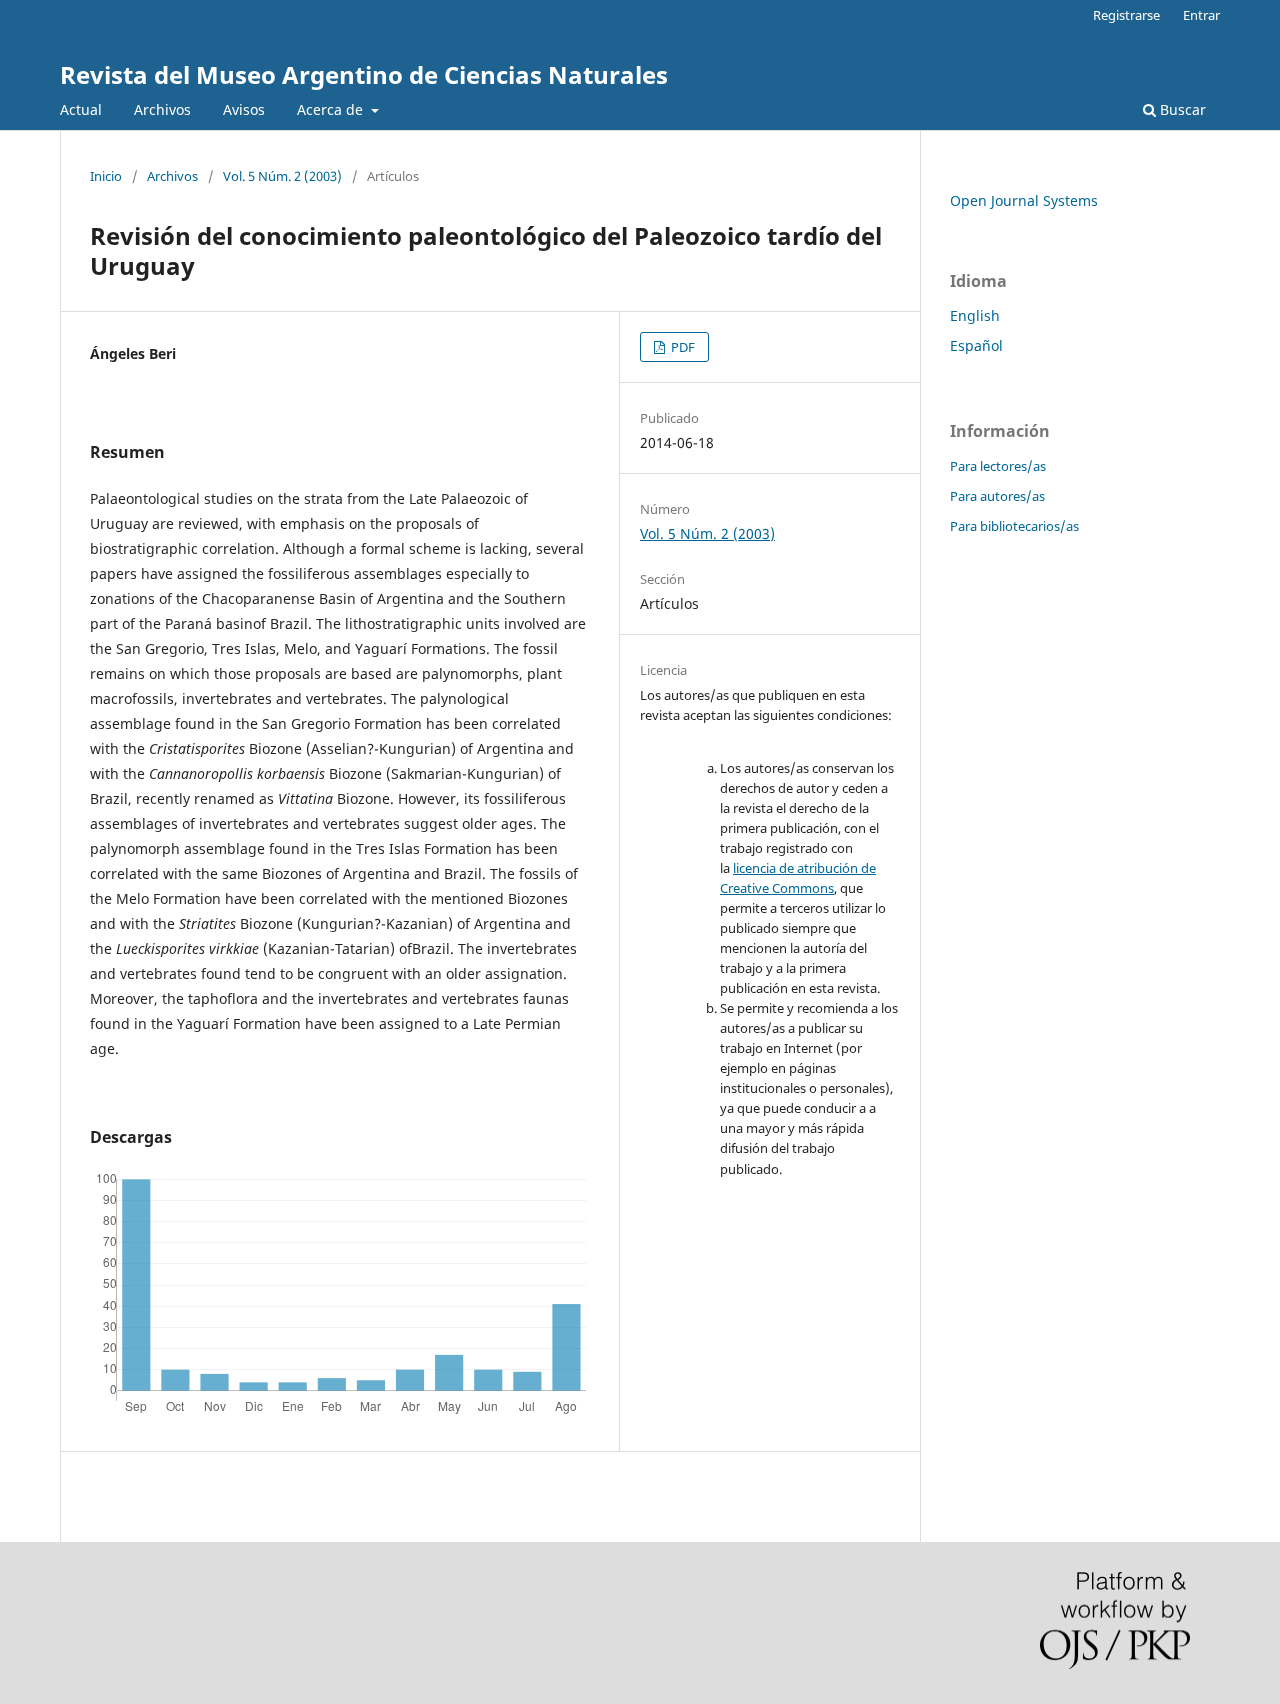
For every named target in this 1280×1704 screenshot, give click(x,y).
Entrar (1201, 15)
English (975, 315)
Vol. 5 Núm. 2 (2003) (282, 176)
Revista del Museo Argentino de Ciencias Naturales (364, 74)
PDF (681, 347)
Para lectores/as (998, 466)
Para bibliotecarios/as (1014, 526)
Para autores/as (997, 496)
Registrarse (1126, 15)
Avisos (244, 109)
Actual (81, 109)
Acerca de (332, 109)
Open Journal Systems (1024, 200)
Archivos (162, 109)
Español (976, 345)
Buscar (1181, 109)
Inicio (106, 176)
